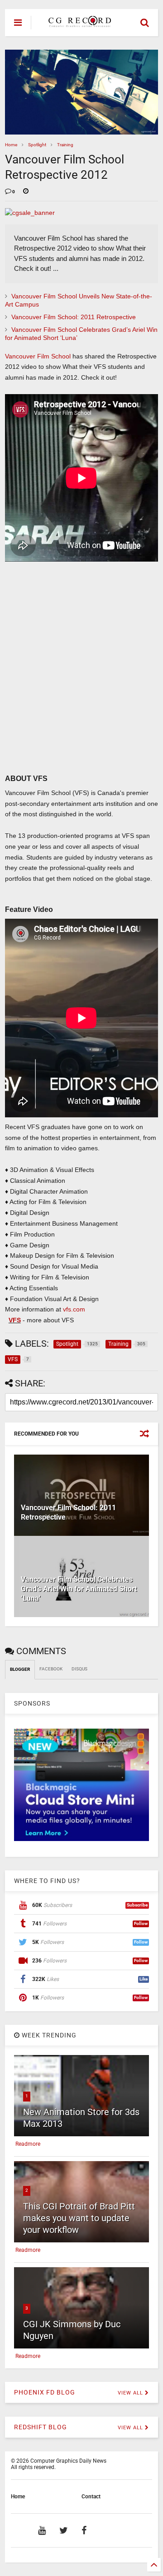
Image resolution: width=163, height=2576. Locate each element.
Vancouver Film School (38, 356)
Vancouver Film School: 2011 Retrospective (74, 317)
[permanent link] (26, 192)
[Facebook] (84, 2530)
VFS (15, 1320)
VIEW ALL (131, 2393)
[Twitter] (64, 2530)
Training (65, 145)
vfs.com (74, 1309)
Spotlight (37, 145)
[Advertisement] (77, 681)
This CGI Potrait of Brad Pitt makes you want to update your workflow (79, 2218)
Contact (91, 2497)
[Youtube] (42, 2530)
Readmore (28, 2144)
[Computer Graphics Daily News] (79, 23)
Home (11, 145)
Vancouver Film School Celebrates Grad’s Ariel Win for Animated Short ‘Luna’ (79, 1589)
